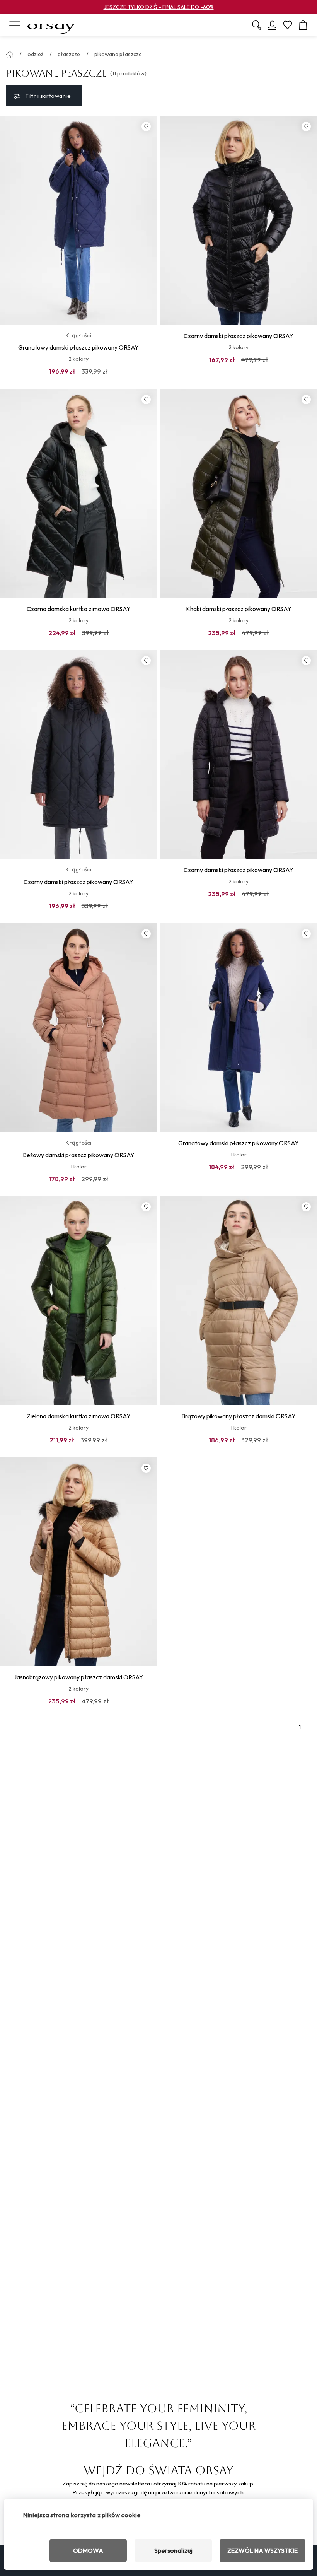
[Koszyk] (303, 25)
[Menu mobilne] (15, 25)
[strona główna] (10, 55)
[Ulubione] (288, 25)
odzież (35, 54)
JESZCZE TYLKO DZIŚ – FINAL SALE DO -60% (159, 7)
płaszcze (69, 54)
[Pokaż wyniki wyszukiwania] (257, 25)
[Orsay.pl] (51, 25)
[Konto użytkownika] (272, 25)
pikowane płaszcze (118, 54)
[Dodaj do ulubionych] (146, 126)
